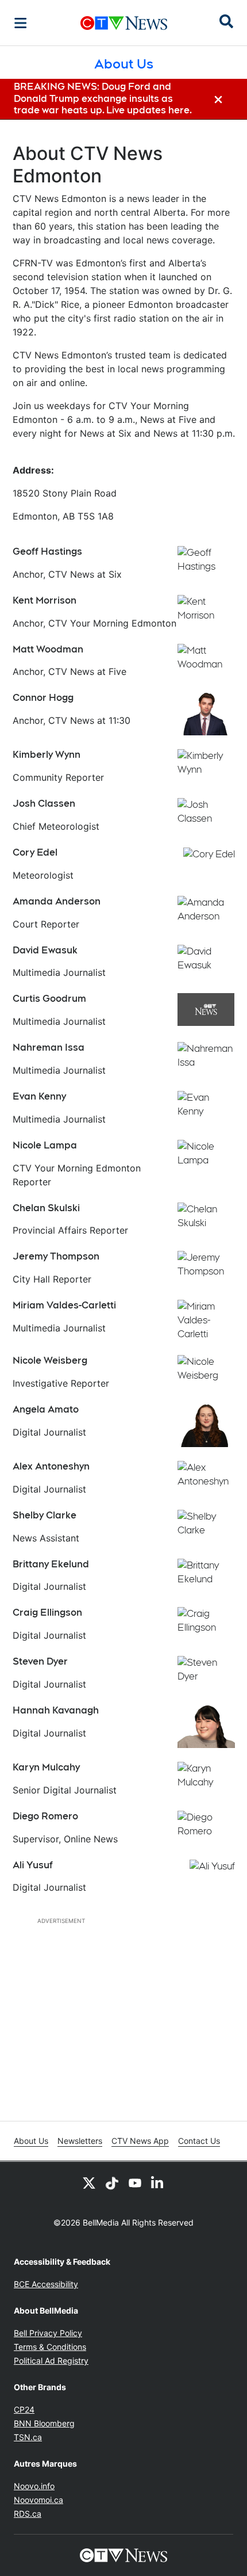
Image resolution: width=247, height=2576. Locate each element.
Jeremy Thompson (56, 1256)
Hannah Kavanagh (56, 1710)
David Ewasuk (45, 950)
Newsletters (80, 2141)
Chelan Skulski (46, 1208)
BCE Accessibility (46, 2284)
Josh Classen (44, 804)
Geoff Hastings (47, 552)
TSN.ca (28, 2437)
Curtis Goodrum (49, 999)
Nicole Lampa (45, 1145)
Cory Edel (35, 852)
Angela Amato (46, 1409)
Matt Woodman (48, 649)
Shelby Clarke (45, 1515)
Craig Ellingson (47, 1613)
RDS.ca (28, 2514)
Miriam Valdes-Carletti (64, 1305)
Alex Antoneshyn (51, 1466)
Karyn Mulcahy (46, 1767)
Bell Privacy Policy (48, 2333)
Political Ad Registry (51, 2361)
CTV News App (140, 2141)
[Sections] (21, 23)
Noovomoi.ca (38, 2500)
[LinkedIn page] (158, 2182)
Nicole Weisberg (50, 1360)
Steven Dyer (40, 1661)
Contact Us (199, 2141)
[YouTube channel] (135, 2182)
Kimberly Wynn (47, 755)
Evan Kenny (39, 1096)
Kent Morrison (45, 600)
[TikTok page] (112, 2182)
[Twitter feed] (89, 2182)
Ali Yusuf (33, 1865)
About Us (31, 2141)
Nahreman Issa (49, 1047)
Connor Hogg (43, 698)
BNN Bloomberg (44, 2423)
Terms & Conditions (50, 2347)
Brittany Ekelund (51, 1564)
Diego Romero (45, 1816)
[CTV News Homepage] (124, 23)
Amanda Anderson (57, 901)
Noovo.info (34, 2486)
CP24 (24, 2409)
